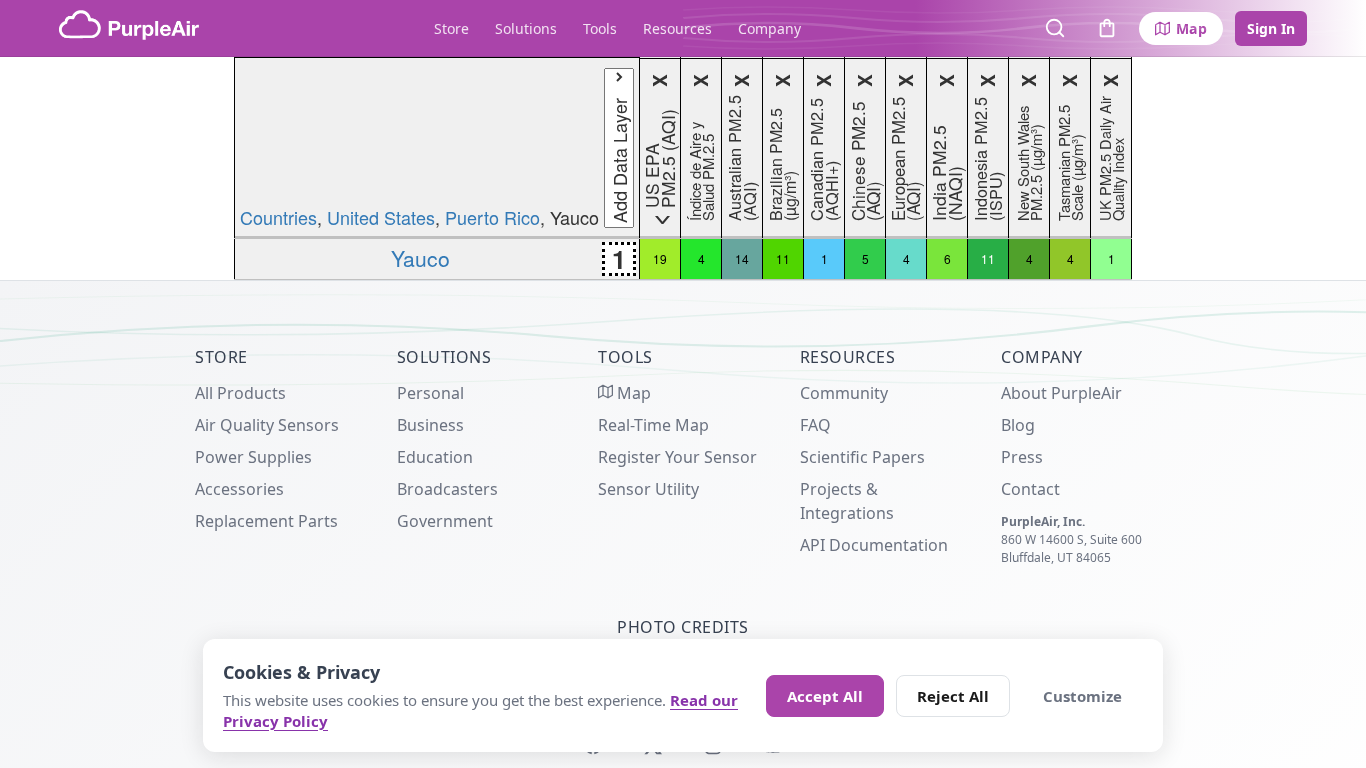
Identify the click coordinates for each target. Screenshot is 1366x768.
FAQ (815, 425)
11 (783, 258)
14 (742, 258)
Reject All (953, 696)
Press (1022, 457)
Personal (430, 393)
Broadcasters (447, 489)
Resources (677, 28)
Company (769, 28)
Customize (1082, 696)
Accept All (825, 696)
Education (435, 457)
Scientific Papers (862, 457)
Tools (600, 28)
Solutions (526, 28)
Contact (1030, 489)
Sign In (1271, 28)
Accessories (239, 489)
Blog (1018, 425)
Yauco (420, 258)
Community (844, 393)
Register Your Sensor (677, 457)
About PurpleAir (1061, 393)
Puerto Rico (492, 217)
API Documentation (874, 545)
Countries (278, 217)
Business (430, 425)
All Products (240, 393)
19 (660, 258)
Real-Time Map (653, 425)
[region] (683, 168)
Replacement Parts (266, 521)
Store (451, 28)
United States (381, 217)
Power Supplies (253, 457)
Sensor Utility (648, 489)
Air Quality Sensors (267, 425)
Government (445, 521)
